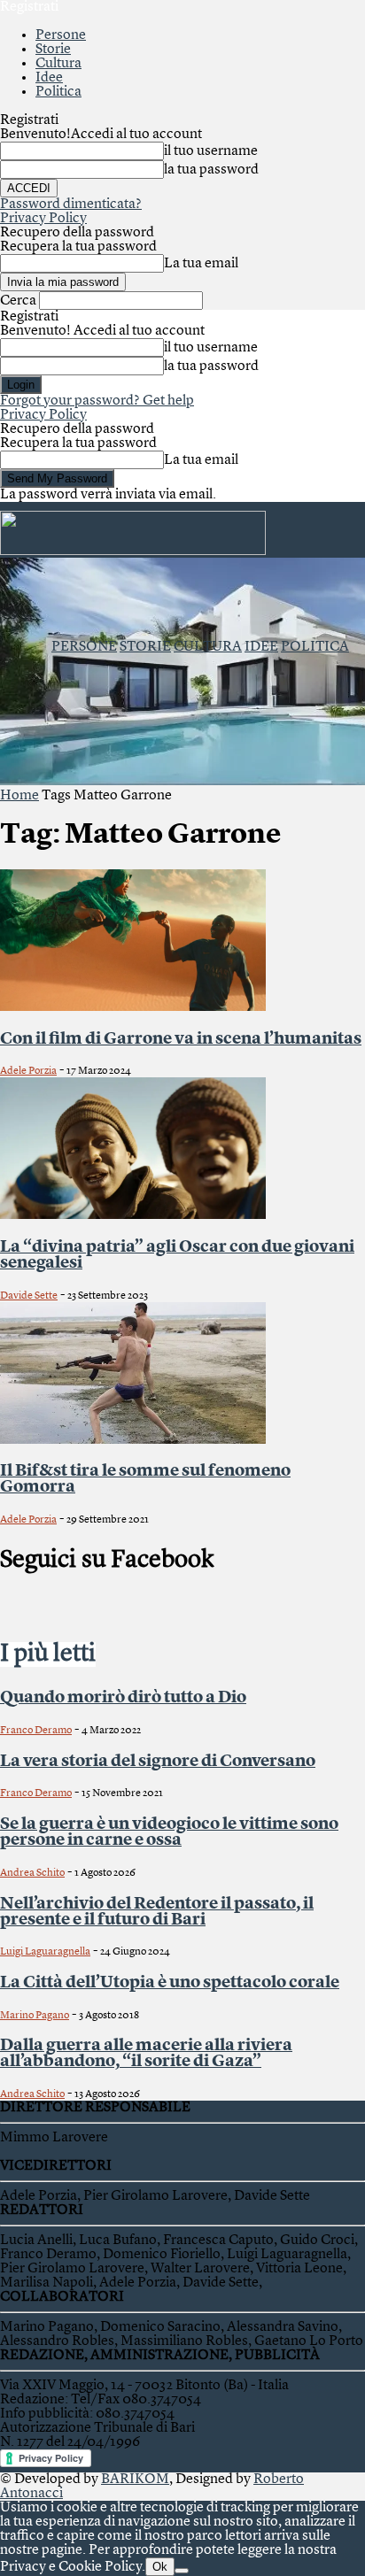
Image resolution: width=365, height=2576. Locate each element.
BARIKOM (135, 2480)
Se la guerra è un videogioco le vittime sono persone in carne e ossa (169, 1832)
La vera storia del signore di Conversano (158, 1762)
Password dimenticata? (71, 204)
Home (19, 796)
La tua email (201, 264)
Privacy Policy (43, 219)
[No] (182, 2571)
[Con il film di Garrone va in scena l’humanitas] (133, 1007)
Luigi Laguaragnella (45, 1952)
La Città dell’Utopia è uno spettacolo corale (170, 1983)
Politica (58, 92)
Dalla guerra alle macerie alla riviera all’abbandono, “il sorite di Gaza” (146, 2054)
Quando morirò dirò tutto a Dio (123, 1698)
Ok (160, 2567)
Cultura (58, 64)
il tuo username (211, 151)
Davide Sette (29, 1296)
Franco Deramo (36, 1731)
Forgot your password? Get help (97, 401)
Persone (61, 35)
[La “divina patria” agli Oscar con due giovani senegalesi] (133, 1215)
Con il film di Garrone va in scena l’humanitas (181, 1039)
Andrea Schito (32, 1873)
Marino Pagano (35, 2016)
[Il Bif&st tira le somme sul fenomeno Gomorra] (133, 1440)
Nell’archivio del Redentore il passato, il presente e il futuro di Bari (157, 1912)
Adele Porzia (28, 1071)
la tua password (211, 170)
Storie (53, 50)
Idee (49, 78)
